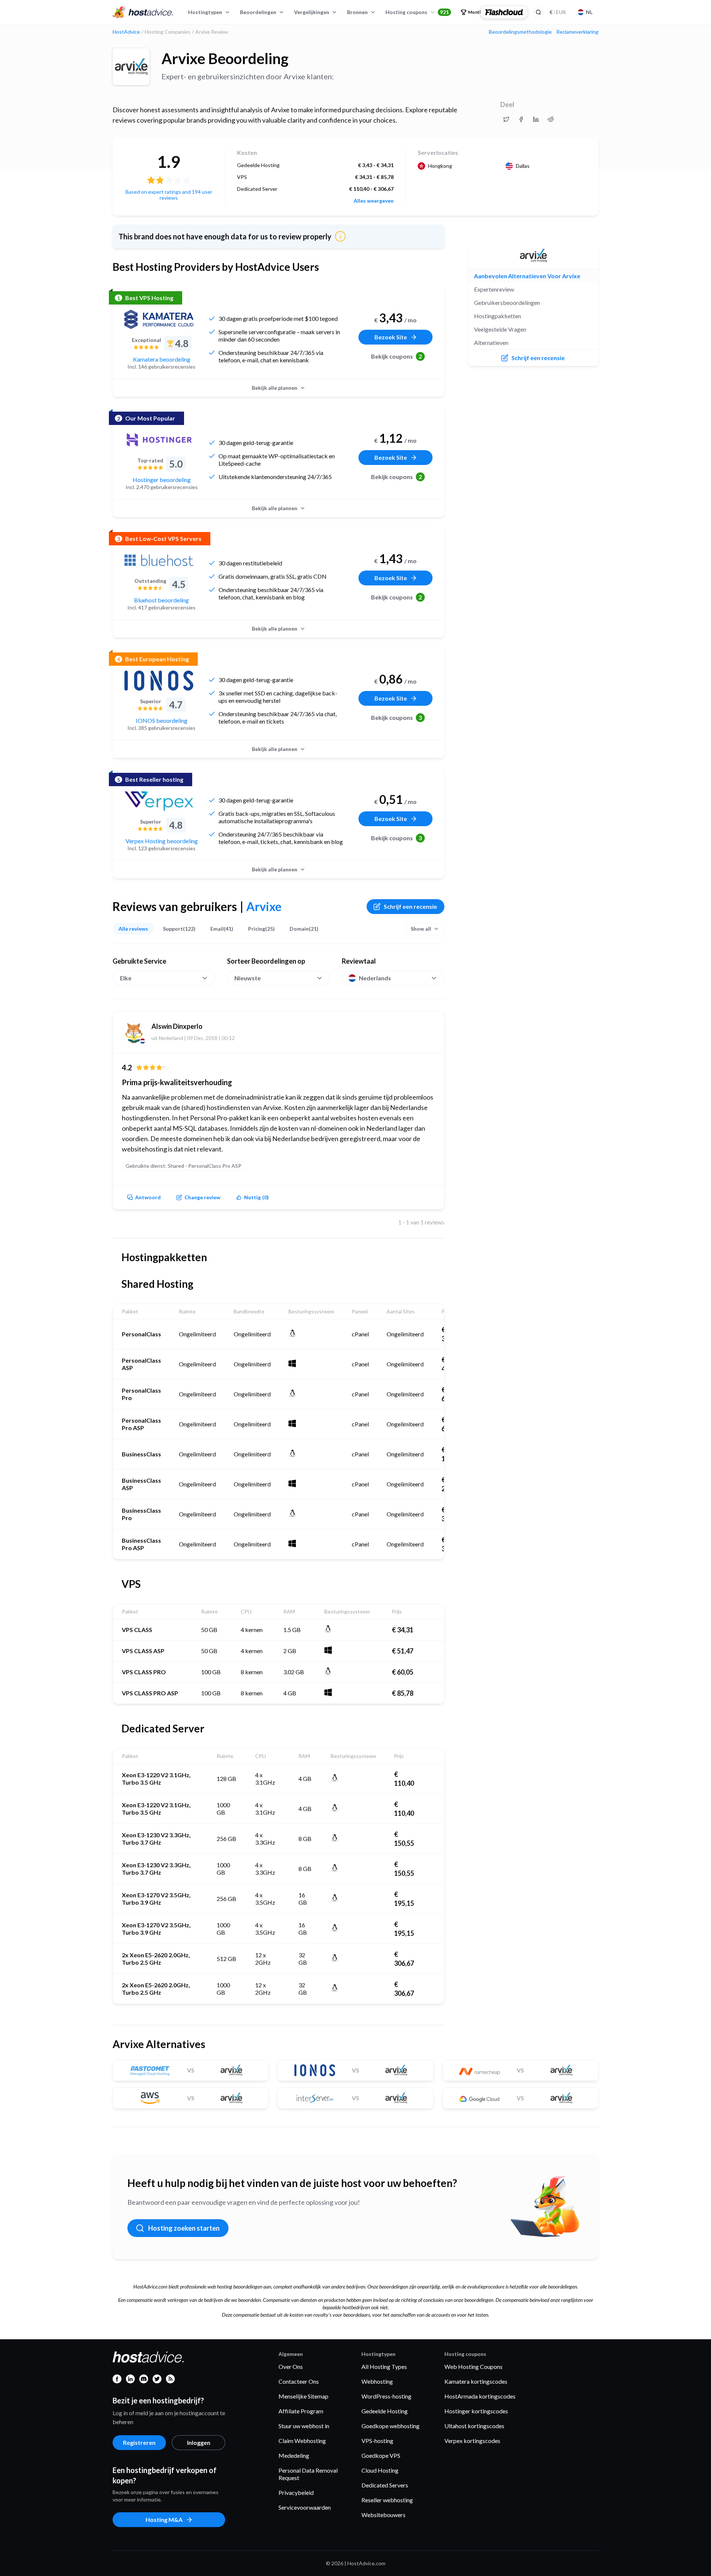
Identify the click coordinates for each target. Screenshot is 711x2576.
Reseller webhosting (387, 2500)
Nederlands (375, 978)
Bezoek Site (391, 337)
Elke (126, 978)
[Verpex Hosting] (159, 801)
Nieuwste (248, 978)
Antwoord (148, 1197)
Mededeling (294, 2455)
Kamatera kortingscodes (476, 2381)
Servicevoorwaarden (305, 2507)
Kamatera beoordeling (162, 359)
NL (589, 12)
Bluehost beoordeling (161, 600)
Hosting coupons (417, 12)
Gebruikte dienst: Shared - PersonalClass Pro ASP (183, 1166)
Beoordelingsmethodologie (520, 32)
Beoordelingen (258, 12)
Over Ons (291, 2366)
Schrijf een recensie (410, 906)
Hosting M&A (164, 2520)
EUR (558, 12)
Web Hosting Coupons (473, 2366)
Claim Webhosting (302, 2441)
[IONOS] (159, 681)
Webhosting (377, 2381)
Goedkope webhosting (390, 2426)
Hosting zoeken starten (184, 2228)
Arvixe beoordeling (225, 59)
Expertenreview (494, 289)
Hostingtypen (205, 12)
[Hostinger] (159, 440)
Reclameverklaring (577, 32)
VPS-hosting (377, 2441)
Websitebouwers (383, 2515)
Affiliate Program (301, 2411)
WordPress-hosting (386, 2396)
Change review (202, 1197)
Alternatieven (491, 343)
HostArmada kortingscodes (480, 2396)
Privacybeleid (296, 2492)
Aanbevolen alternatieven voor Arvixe (527, 276)
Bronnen (357, 12)
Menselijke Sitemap (303, 2396)
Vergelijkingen (312, 12)
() (256, 1197)
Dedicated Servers (385, 2485)
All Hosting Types (384, 2366)
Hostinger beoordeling (162, 480)
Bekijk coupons (397, 356)
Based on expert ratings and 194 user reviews (169, 195)
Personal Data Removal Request (308, 2474)
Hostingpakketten (498, 316)
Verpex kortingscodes (472, 2441)
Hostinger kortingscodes (476, 2411)
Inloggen (199, 2442)
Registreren (139, 2442)
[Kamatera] (159, 319)
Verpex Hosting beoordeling (162, 841)
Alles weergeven (374, 201)
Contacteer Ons (299, 2381)
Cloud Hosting (380, 2470)
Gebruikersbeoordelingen (507, 303)
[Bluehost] (159, 560)
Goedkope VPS (381, 2455)
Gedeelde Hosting (385, 2411)
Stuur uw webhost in (304, 2426)
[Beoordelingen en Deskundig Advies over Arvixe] (506, 119)
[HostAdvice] (143, 12)
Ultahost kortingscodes (474, 2426)
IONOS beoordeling (162, 720)
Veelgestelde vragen (500, 329)
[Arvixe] (131, 67)
